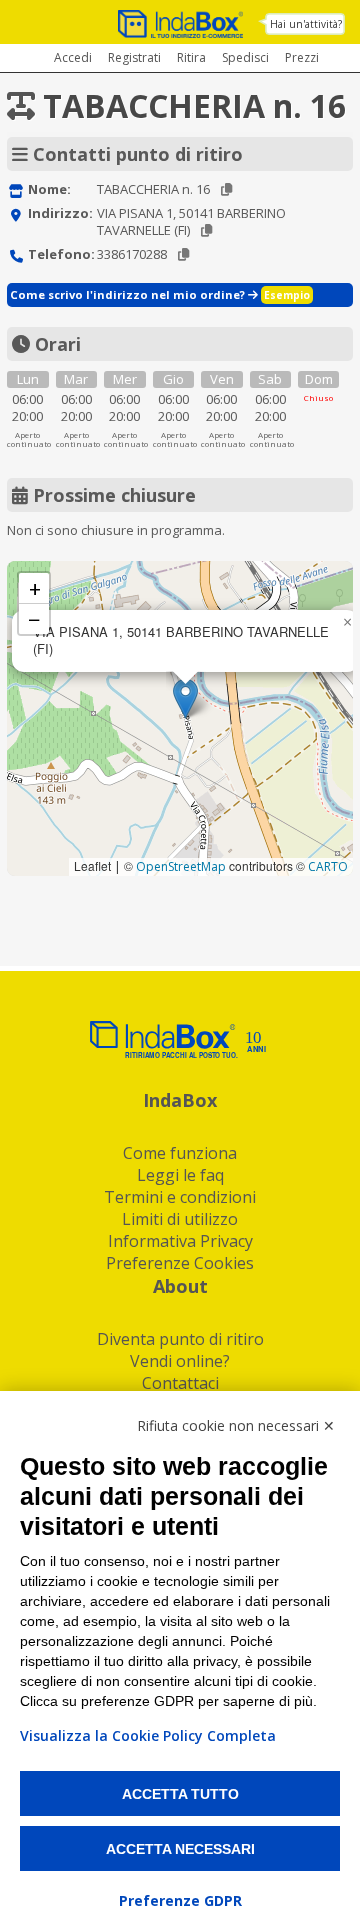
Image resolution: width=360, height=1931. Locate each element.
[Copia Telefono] (183, 254)
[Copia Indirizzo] (206, 230)
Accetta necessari (180, 1849)
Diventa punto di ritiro (180, 1339)
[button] (185, 698)
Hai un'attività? (306, 24)
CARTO (328, 866)
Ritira (191, 57)
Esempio (287, 295)
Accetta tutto (180, 1794)
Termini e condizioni (180, 1197)
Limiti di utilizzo (180, 1219)
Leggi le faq (180, 1175)
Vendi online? (180, 1361)
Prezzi (302, 57)
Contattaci (180, 1383)
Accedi (73, 57)
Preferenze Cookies (180, 1263)
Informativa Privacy (180, 1241)
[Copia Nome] (226, 189)
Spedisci (245, 57)
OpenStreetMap (181, 866)
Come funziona (180, 1153)
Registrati (134, 57)
